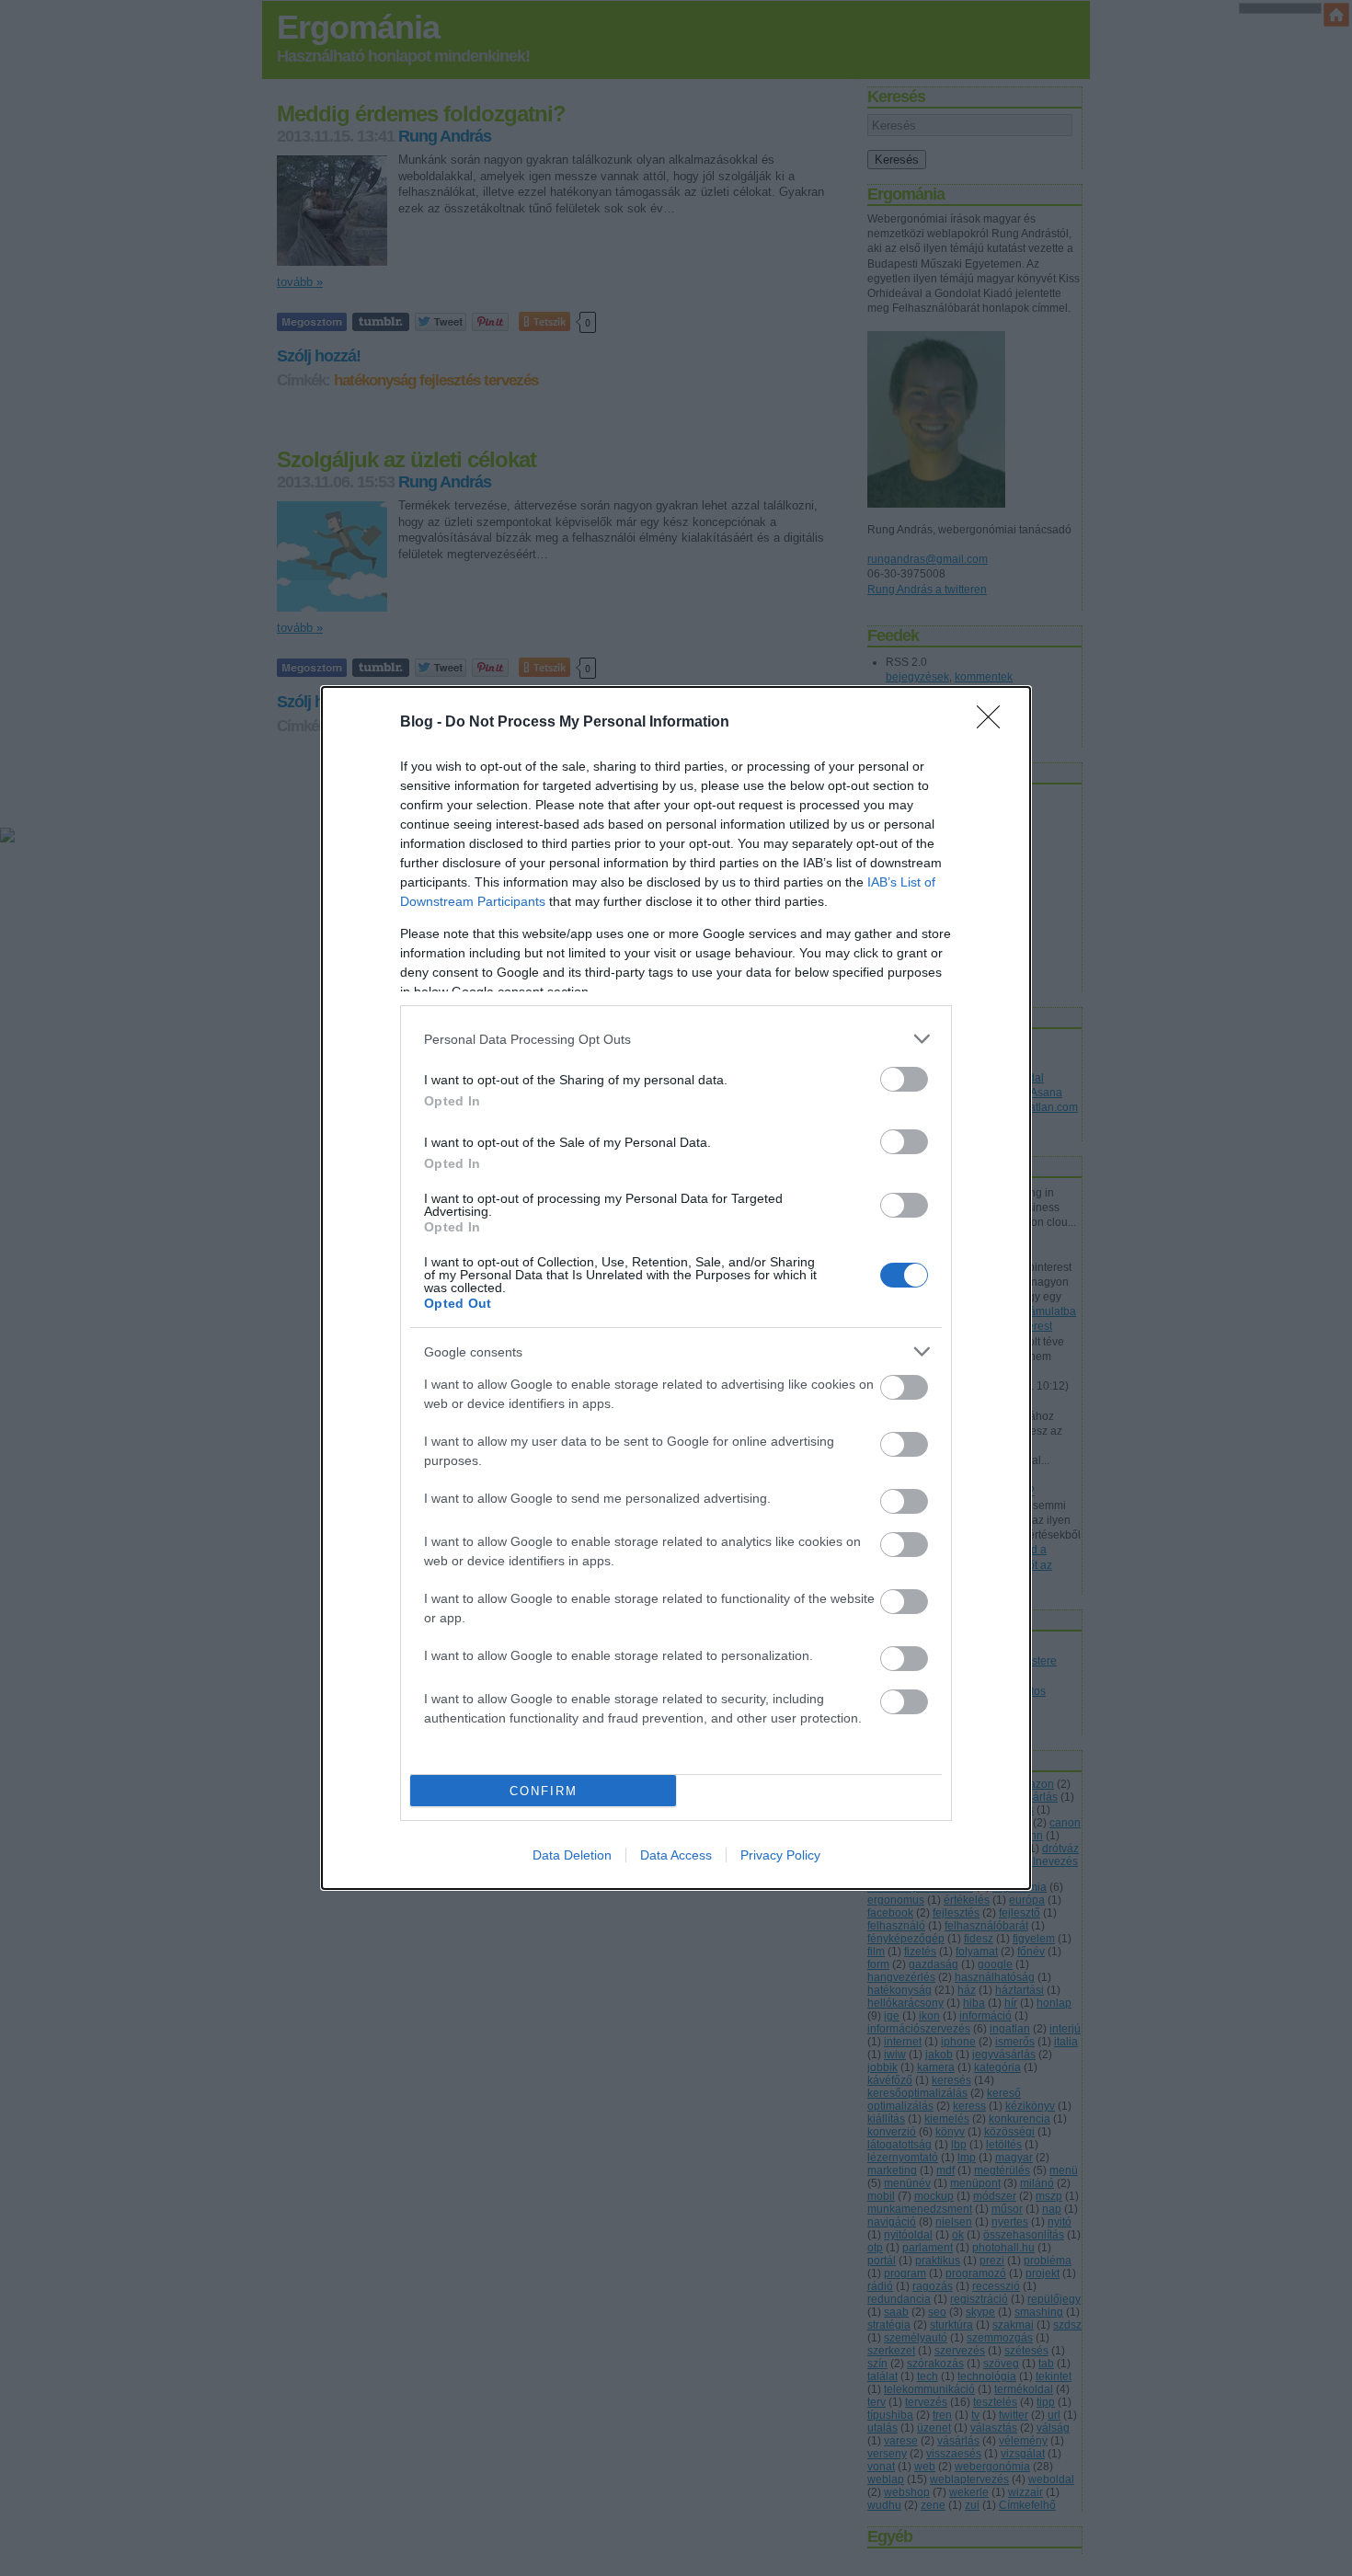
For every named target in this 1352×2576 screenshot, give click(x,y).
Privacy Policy (780, 1855)
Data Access (676, 1855)
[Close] (994, 723)
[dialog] (676, 1288)
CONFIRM (544, 1791)
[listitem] (676, 1039)
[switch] (904, 1079)
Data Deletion (572, 1855)
